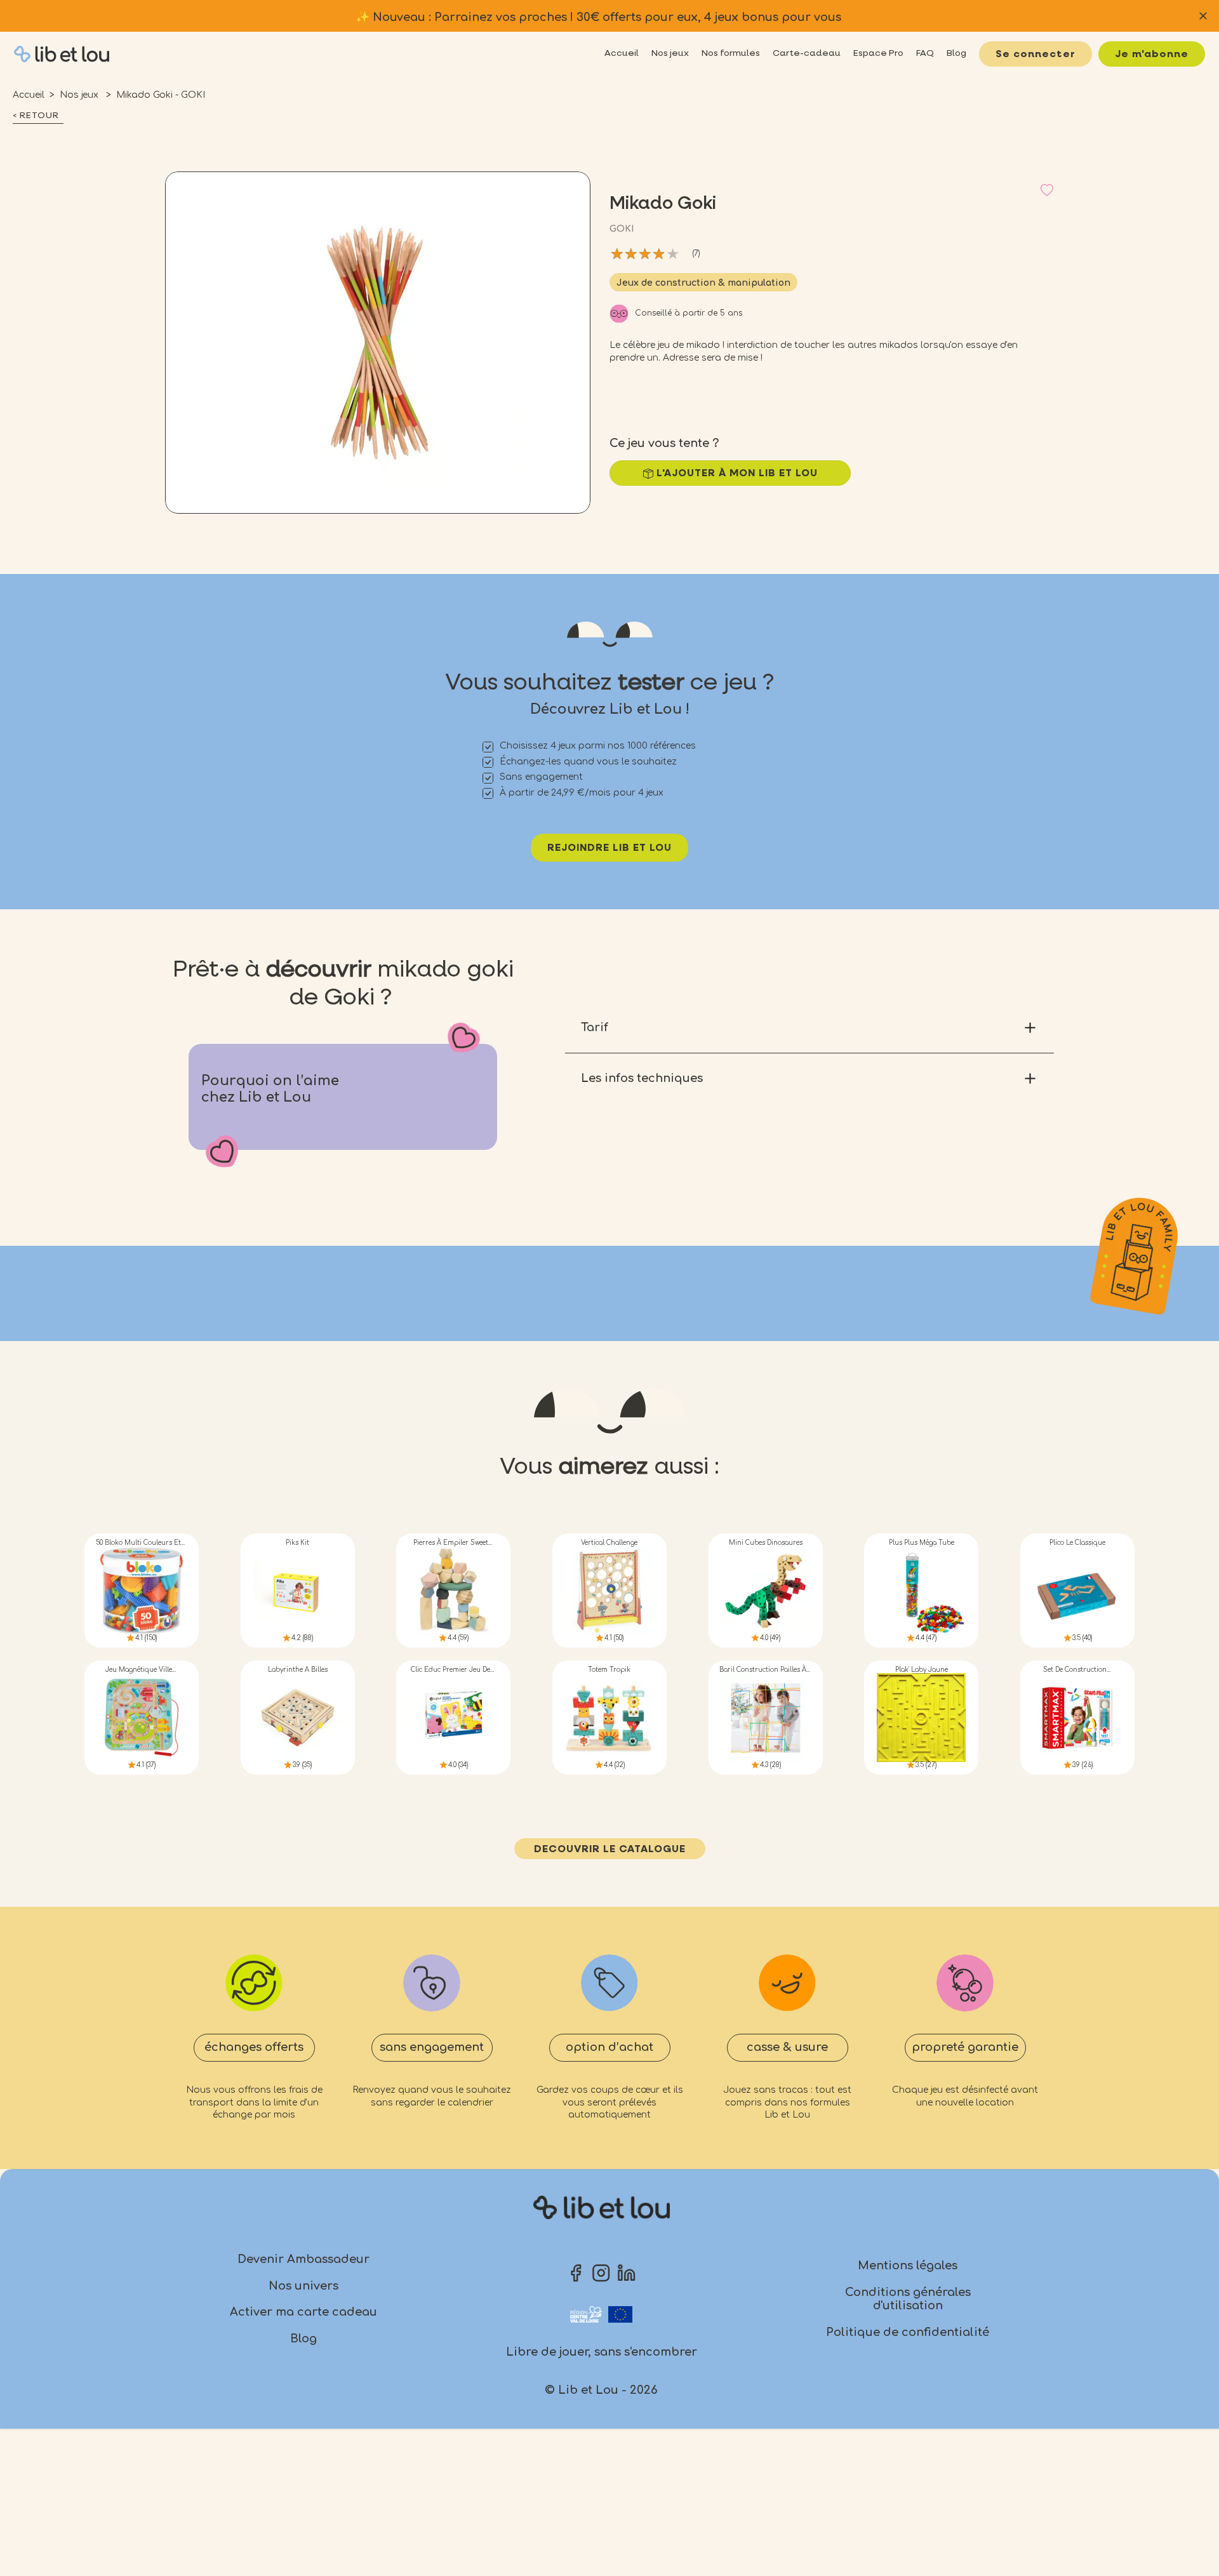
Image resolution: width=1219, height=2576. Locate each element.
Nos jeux (80, 95)
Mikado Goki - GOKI (161, 95)
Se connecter (1036, 55)
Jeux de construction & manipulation (703, 283)
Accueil (29, 95)
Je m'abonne (1152, 55)
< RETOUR (36, 116)
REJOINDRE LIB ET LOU (609, 848)
